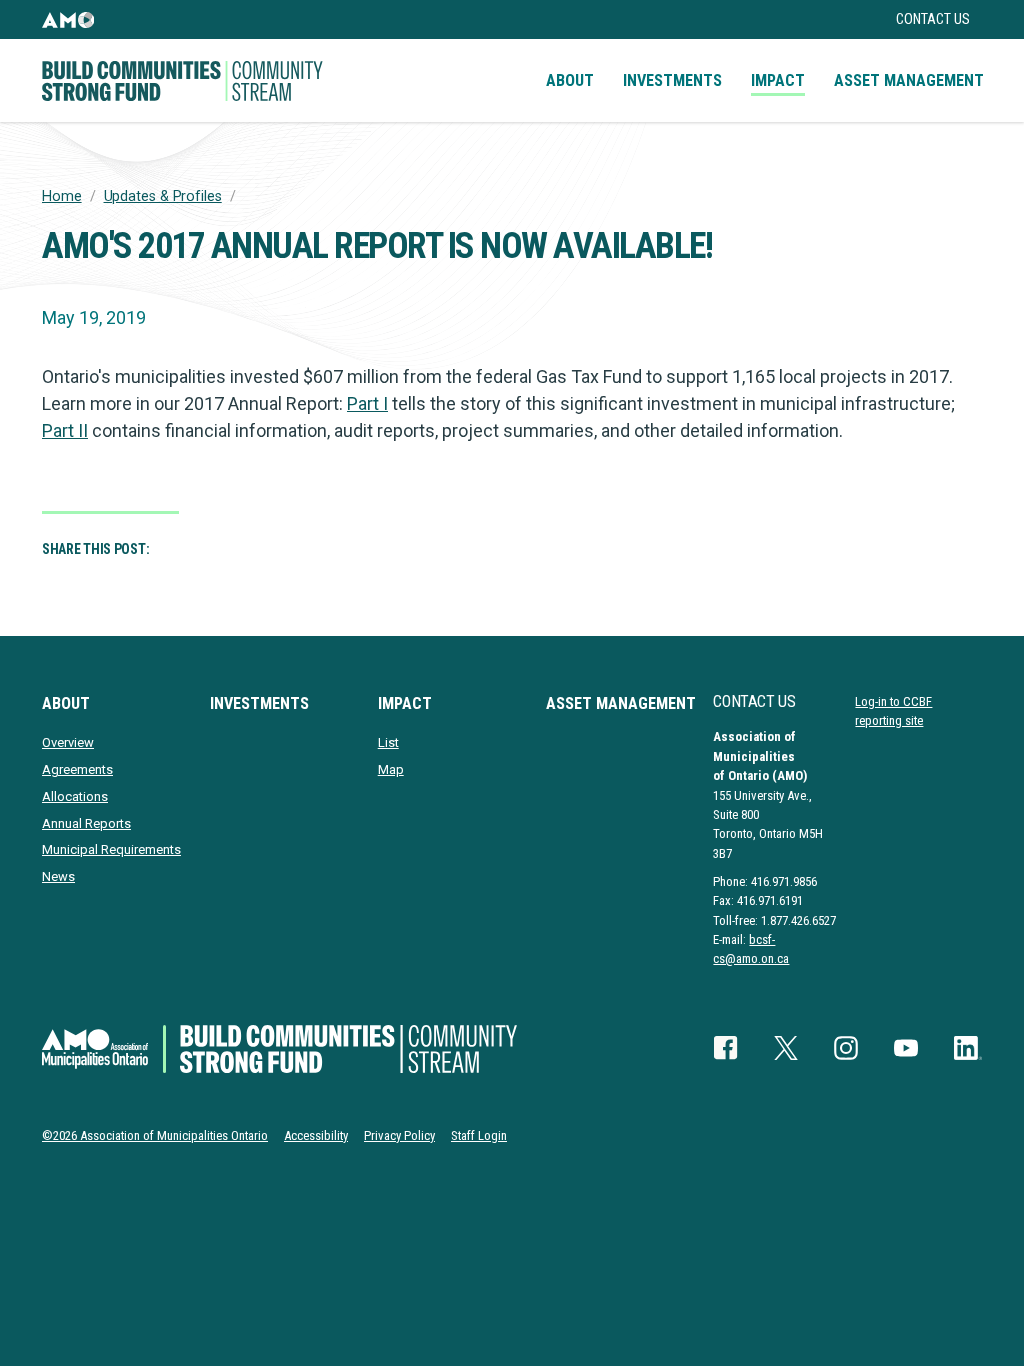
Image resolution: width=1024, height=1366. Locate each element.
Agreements (77, 769)
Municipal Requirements (111, 849)
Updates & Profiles (163, 196)
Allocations (75, 796)
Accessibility (316, 1135)
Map (391, 769)
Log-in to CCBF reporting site (893, 711)
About (570, 80)
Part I (367, 403)
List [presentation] (388, 742)
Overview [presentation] (68, 742)
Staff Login (479, 1135)
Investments (672, 80)
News (58, 876)
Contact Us (933, 19)
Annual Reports (86, 823)
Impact (778, 80)
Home (62, 196)
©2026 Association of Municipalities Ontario (155, 1135)
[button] (68, 19)
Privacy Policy (399, 1135)
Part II (65, 430)
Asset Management (909, 80)
